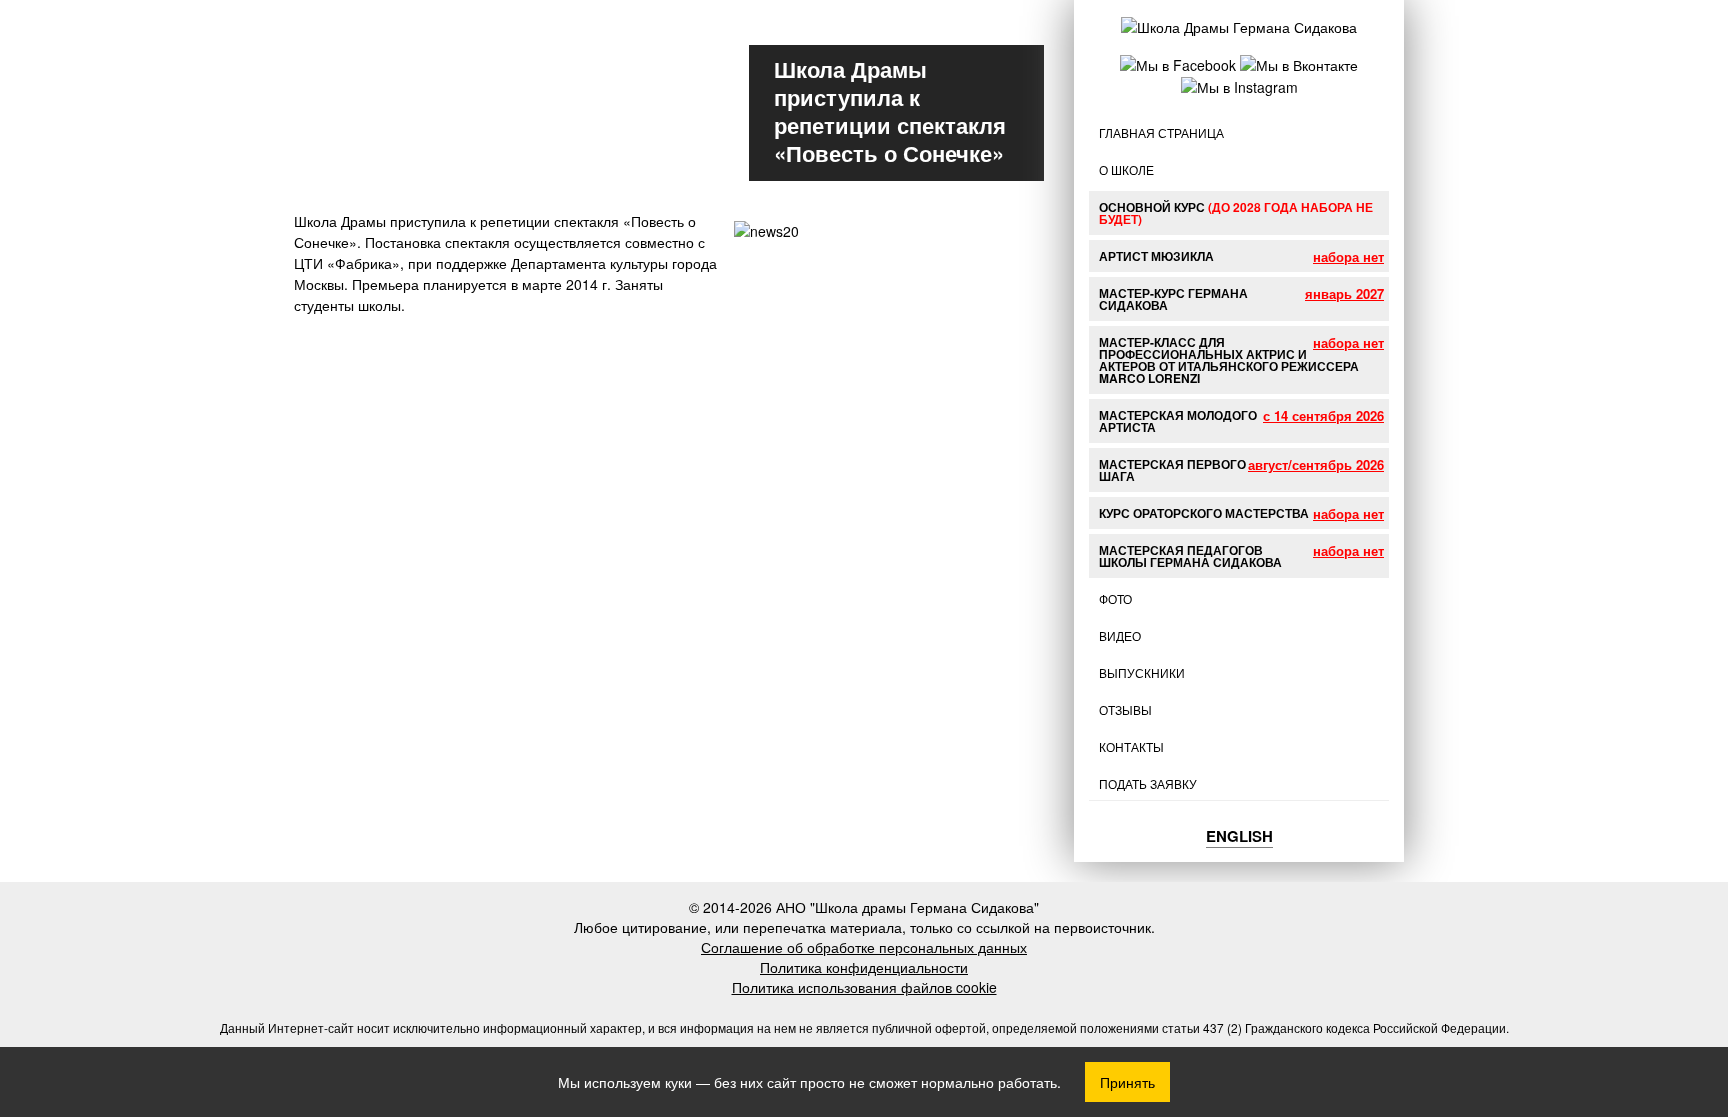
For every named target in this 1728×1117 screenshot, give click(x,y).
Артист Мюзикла (1156, 256)
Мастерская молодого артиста (1178, 421)
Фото (1115, 598)
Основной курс (1236, 213)
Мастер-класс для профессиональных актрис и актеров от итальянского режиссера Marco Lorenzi (1229, 360)
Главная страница (1161, 132)
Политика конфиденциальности (864, 967)
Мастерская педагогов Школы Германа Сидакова (1190, 556)
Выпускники (1142, 672)
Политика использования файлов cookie (864, 987)
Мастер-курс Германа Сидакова (1173, 299)
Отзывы (1125, 709)
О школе (1126, 169)
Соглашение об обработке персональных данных (864, 947)
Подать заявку (1148, 783)
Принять (1127, 1082)
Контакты (1131, 746)
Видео (1120, 635)
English (1239, 836)
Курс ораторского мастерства (1204, 513)
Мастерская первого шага (1172, 470)
